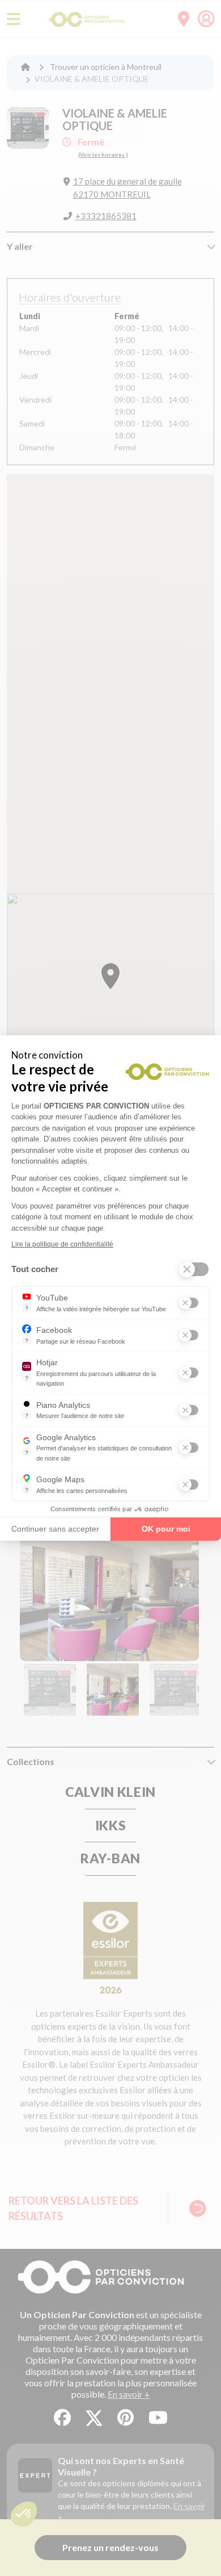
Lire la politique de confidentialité (62, 1244)
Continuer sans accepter (55, 1529)
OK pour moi (166, 1529)
